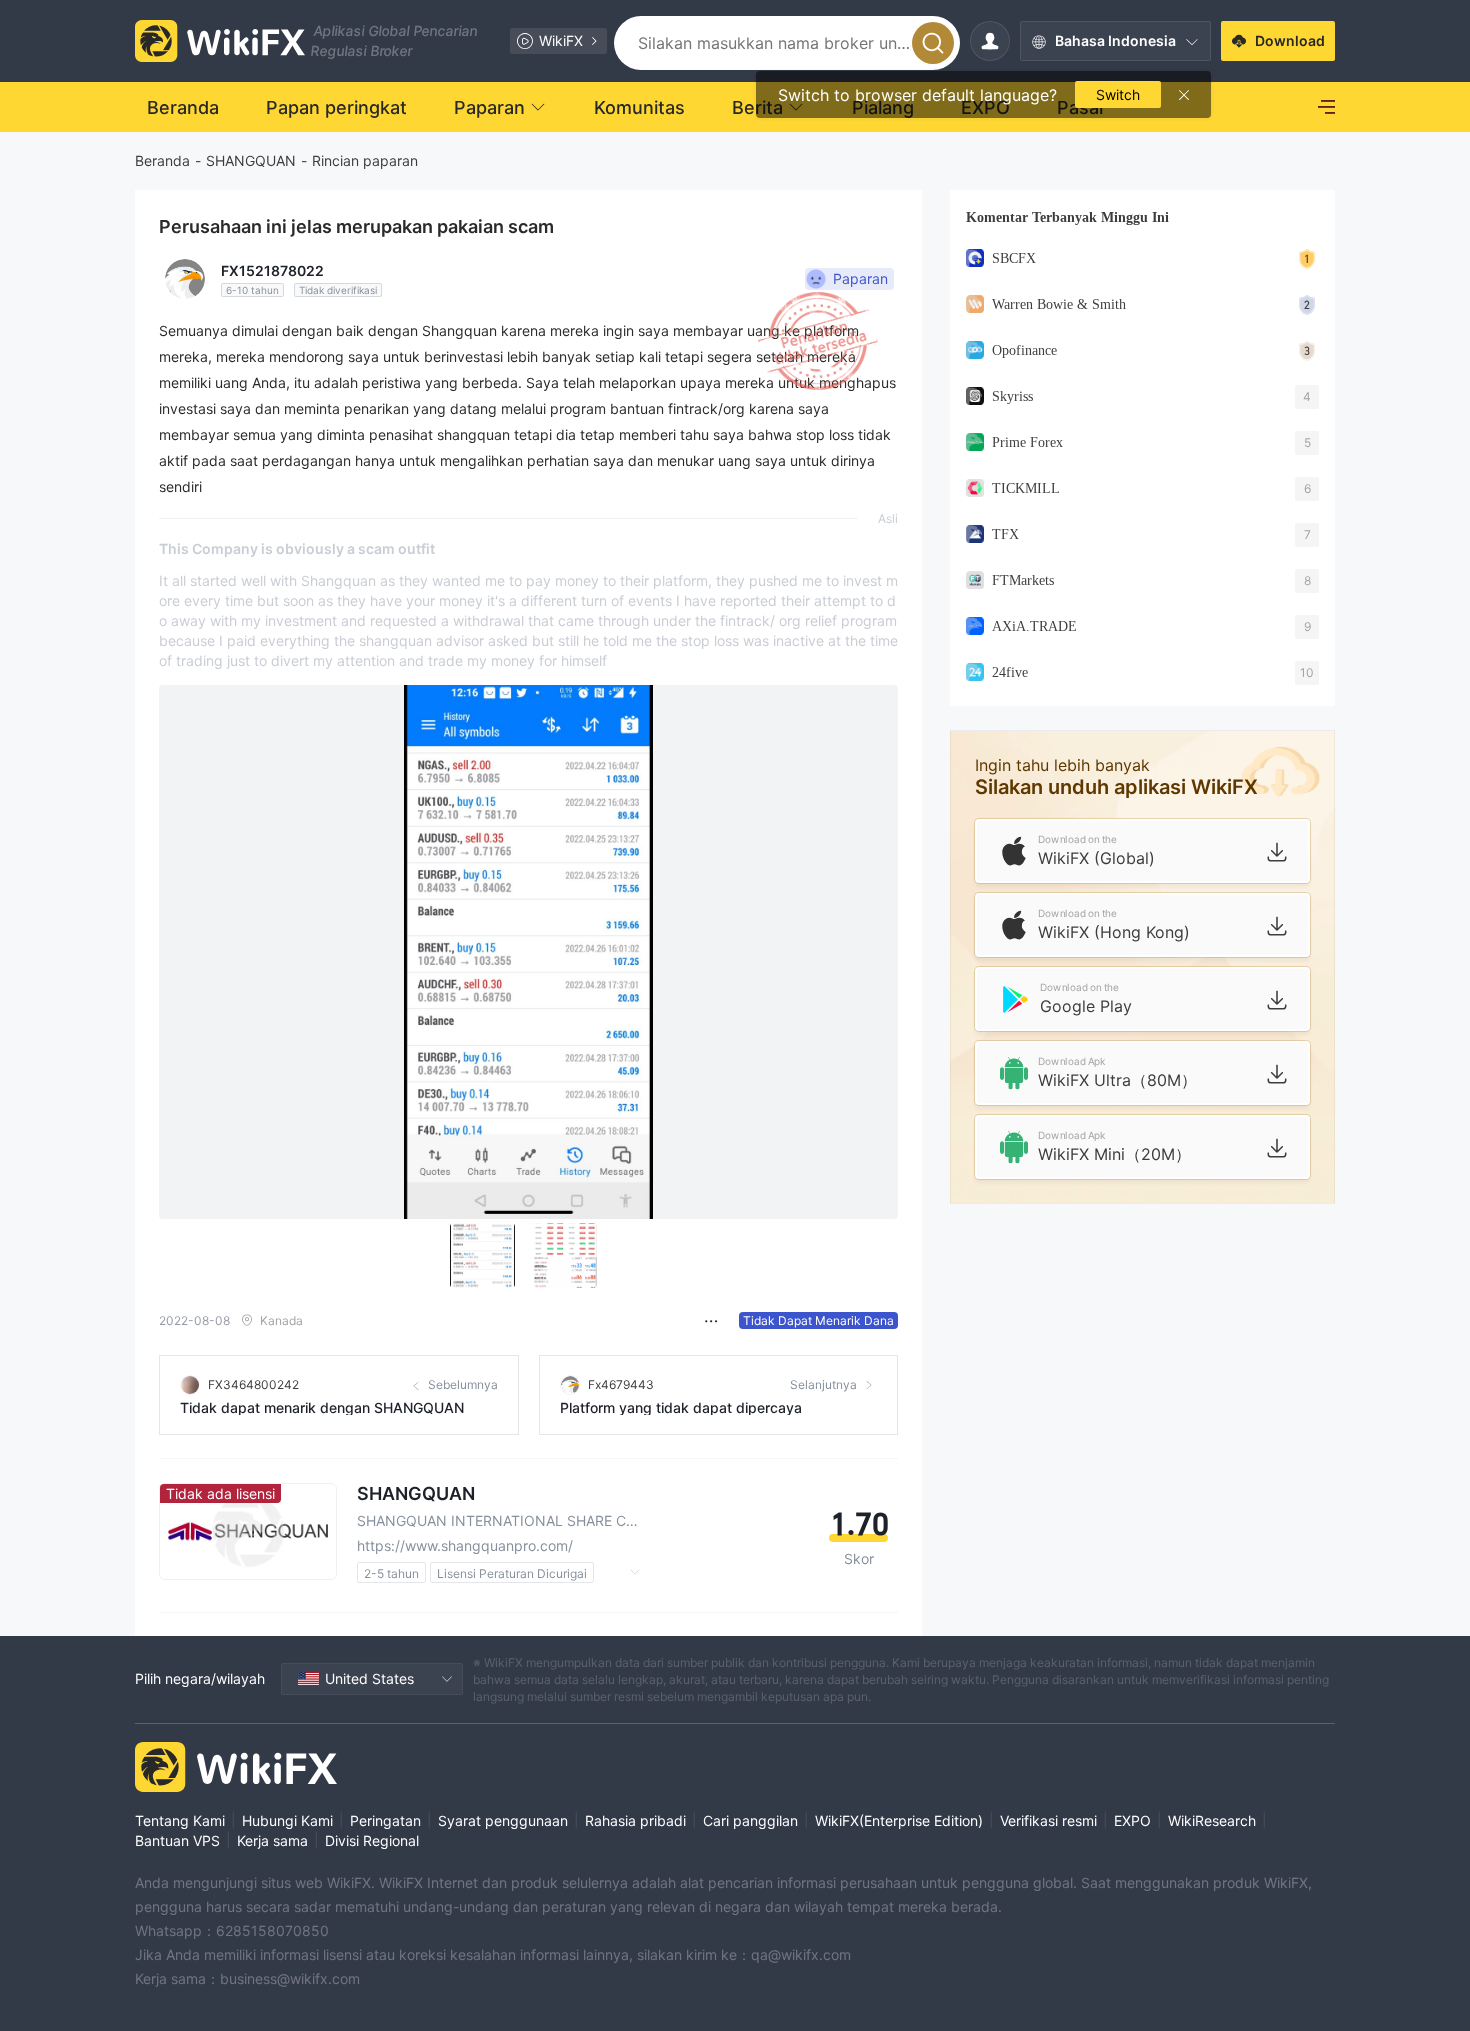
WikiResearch (1212, 1820)
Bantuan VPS (177, 1840)
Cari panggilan (750, 1820)
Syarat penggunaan (503, 1820)
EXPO (1132, 1820)
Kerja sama (272, 1840)
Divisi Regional (372, 1840)
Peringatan (385, 1820)
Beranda (162, 160)
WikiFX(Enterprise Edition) (899, 1820)
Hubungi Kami (287, 1820)
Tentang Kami (180, 1820)
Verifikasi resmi (1048, 1820)
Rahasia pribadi (635, 1820)
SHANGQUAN (251, 160)
